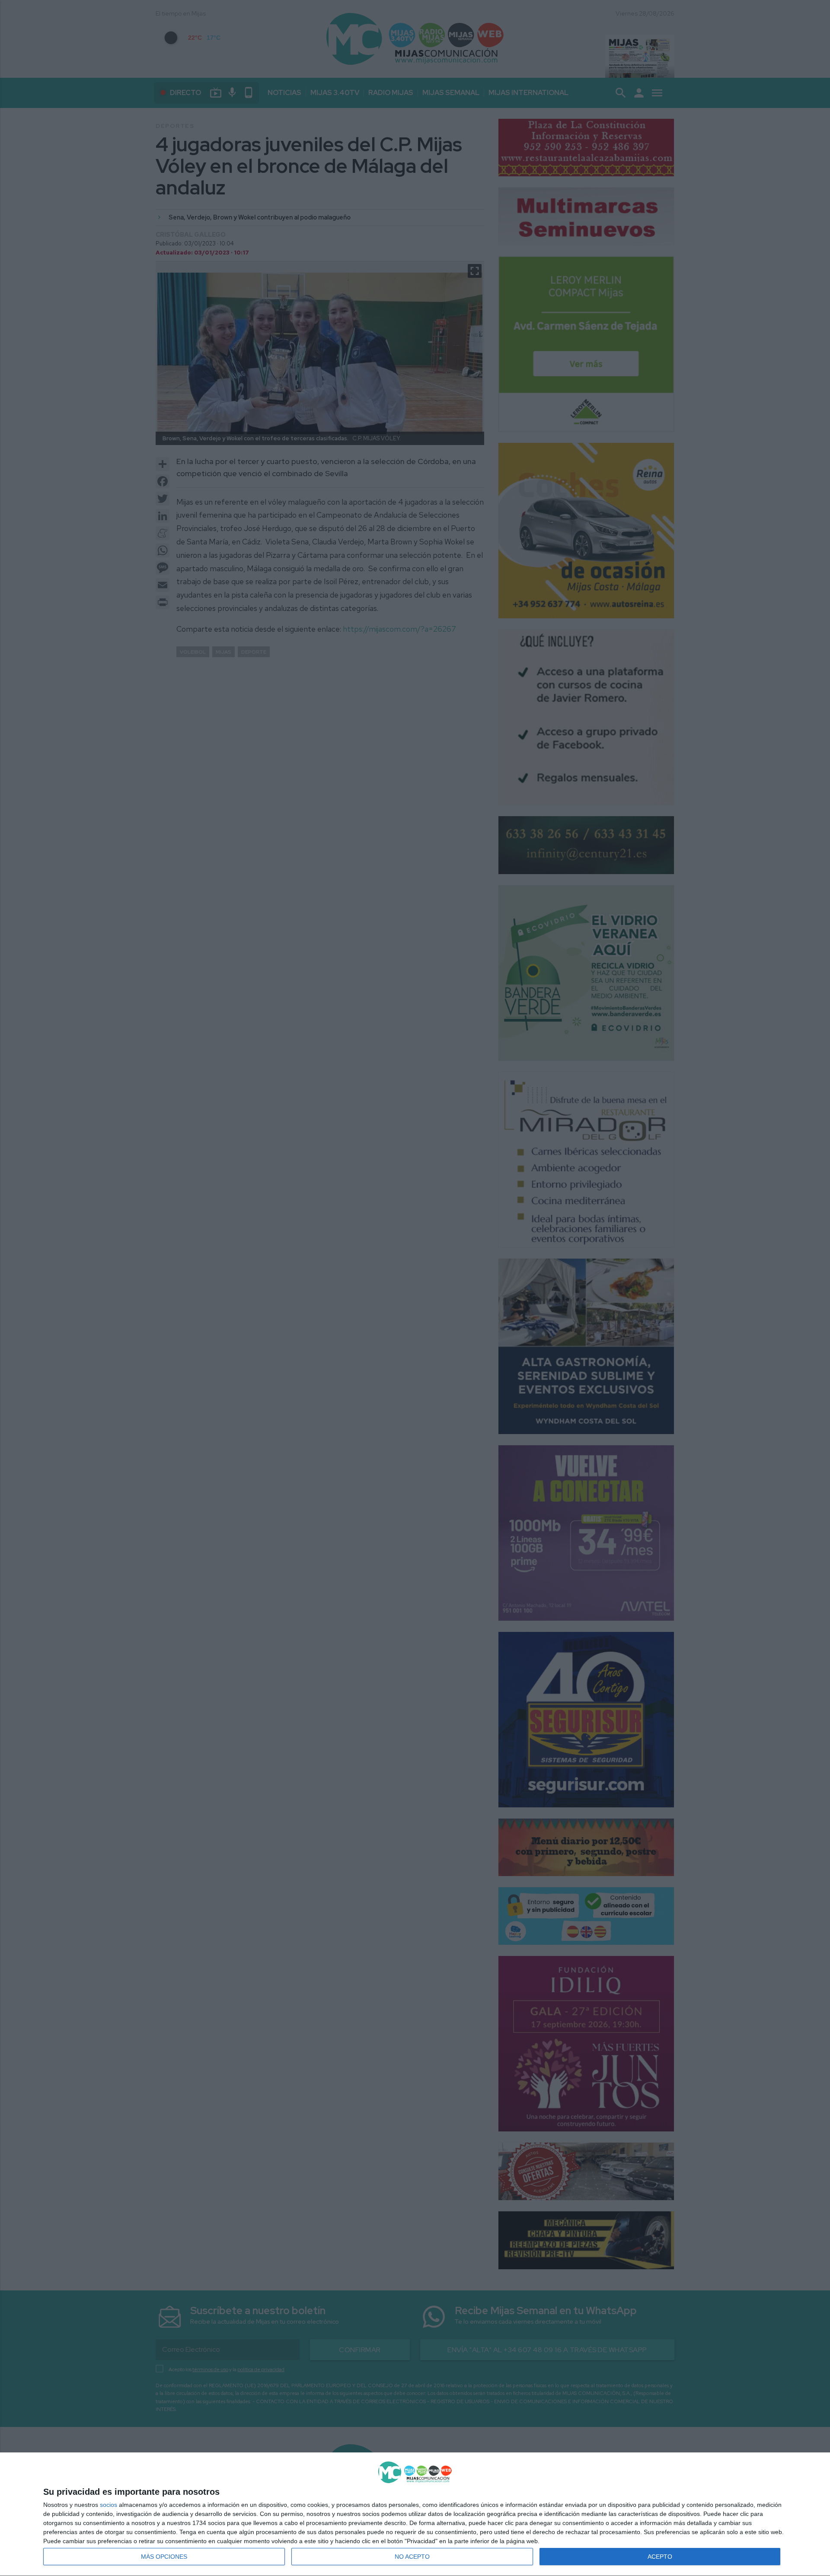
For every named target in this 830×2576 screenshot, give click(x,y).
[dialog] (415, 2514)
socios (109, 2505)
